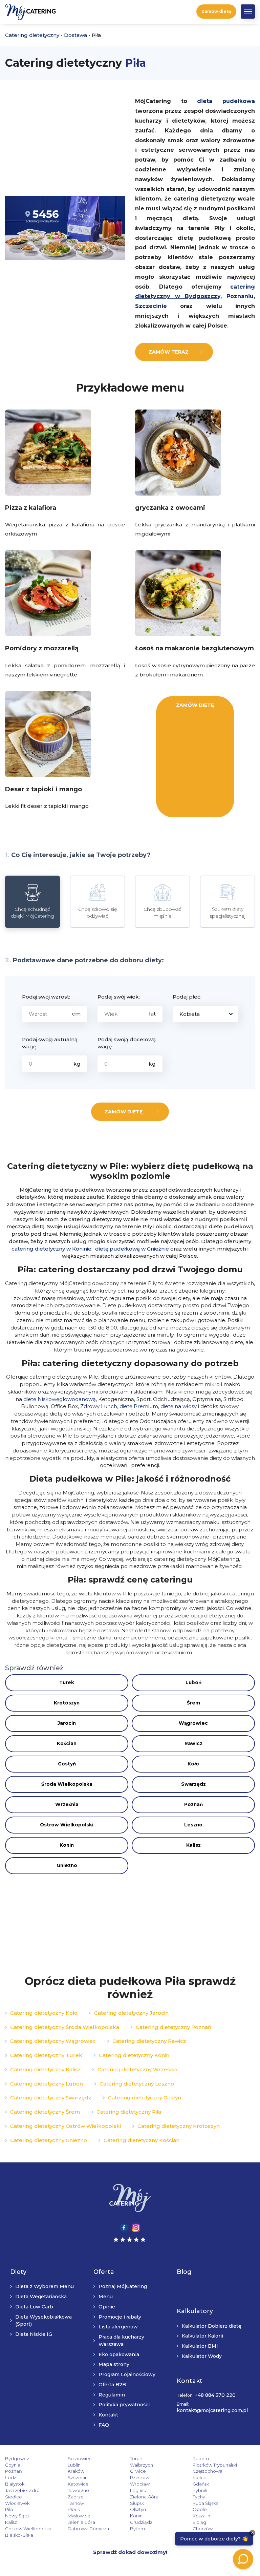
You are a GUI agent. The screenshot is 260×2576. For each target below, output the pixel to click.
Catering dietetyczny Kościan (142, 2140)
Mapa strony (114, 2364)
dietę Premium (139, 1406)
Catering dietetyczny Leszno (137, 2084)
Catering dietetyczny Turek (46, 2055)
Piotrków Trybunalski (215, 2465)
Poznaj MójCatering (123, 2286)
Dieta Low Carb (34, 2307)
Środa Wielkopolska (67, 1784)
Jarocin (67, 1723)
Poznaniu (240, 296)
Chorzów (203, 2529)
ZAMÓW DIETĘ (195, 705)
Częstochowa (208, 2471)
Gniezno (67, 1865)
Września (67, 1804)
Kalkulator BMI (200, 2346)
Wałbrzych (142, 2465)
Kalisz (193, 1845)
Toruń (136, 2458)
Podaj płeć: (187, 997)
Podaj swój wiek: (119, 997)
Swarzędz (193, 1784)
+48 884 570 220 (215, 2395)
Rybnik (200, 2490)
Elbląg (199, 2522)
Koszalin (201, 2516)
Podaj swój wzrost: (46, 997)
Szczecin (78, 2477)
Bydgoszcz (17, 2458)
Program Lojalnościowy (127, 2374)
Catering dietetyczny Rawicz (149, 2041)
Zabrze (76, 2497)
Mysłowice (79, 2516)
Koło (193, 1764)
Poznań (193, 1804)
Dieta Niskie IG (34, 2334)
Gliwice (138, 2471)
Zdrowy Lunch (99, 1406)
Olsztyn (138, 2509)
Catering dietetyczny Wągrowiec (53, 2041)
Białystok (15, 2484)
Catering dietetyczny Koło (44, 2013)
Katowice (78, 2484)
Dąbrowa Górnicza (88, 2529)
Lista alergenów (118, 2327)
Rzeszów (140, 2477)
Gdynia (13, 2465)
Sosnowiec (80, 2458)
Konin (67, 1845)
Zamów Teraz (169, 352)
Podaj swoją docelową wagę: (127, 1043)
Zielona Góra (144, 2497)
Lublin (74, 2465)
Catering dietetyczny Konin (134, 2055)
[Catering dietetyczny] (130, 2198)
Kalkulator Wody (202, 2356)
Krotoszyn (67, 1703)
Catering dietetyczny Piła (129, 2112)
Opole (200, 2509)
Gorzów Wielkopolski (28, 2529)
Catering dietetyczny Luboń (47, 2084)
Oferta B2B (112, 2385)
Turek (67, 1682)
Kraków (76, 2471)
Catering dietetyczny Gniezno (49, 2140)
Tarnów (76, 2503)
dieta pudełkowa (226, 101)
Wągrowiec (193, 1723)
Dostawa (75, 35)
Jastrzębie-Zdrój (23, 2490)
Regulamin (112, 2395)
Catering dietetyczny (32, 35)
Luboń (193, 1682)
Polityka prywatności (124, 2405)
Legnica (139, 2490)
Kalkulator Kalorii (202, 2336)
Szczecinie (151, 306)
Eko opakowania (119, 2354)
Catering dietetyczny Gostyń (145, 2098)
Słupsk (137, 2503)
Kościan (67, 1743)
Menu (106, 2297)
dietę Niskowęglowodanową (60, 1399)
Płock (74, 2509)
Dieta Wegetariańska (41, 2297)
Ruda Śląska (205, 2503)
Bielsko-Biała (19, 2535)
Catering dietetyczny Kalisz (46, 2069)
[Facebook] (124, 2227)
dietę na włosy (179, 1406)
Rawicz (193, 1743)
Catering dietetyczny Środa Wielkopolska (65, 2027)
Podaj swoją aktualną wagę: (50, 1043)
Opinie (107, 2307)
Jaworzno (78, 2490)
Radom (201, 2458)
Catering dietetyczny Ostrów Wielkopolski (66, 2126)
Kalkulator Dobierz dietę (212, 2326)
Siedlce (14, 2497)
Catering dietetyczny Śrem (45, 2112)
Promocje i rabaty (120, 2317)
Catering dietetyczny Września (137, 2069)
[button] (248, 12)
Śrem (193, 1703)
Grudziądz (141, 2522)
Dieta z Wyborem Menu (45, 2286)
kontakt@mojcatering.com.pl (212, 2410)
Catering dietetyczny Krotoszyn (179, 2126)
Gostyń (67, 1764)
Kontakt (108, 2415)
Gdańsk (201, 2484)
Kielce (200, 2477)
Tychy (199, 2497)
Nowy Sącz (17, 2516)
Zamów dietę (216, 11)
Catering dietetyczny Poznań (174, 2027)
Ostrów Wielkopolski (67, 1825)
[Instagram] (136, 2227)
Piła (9, 2509)
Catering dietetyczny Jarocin (131, 2013)
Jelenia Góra (81, 2522)
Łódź (11, 2477)
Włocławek (17, 2503)
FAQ (104, 2425)
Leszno (193, 1825)
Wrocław (140, 2484)
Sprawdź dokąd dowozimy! (130, 2552)
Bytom (137, 2529)
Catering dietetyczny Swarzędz (51, 2098)
